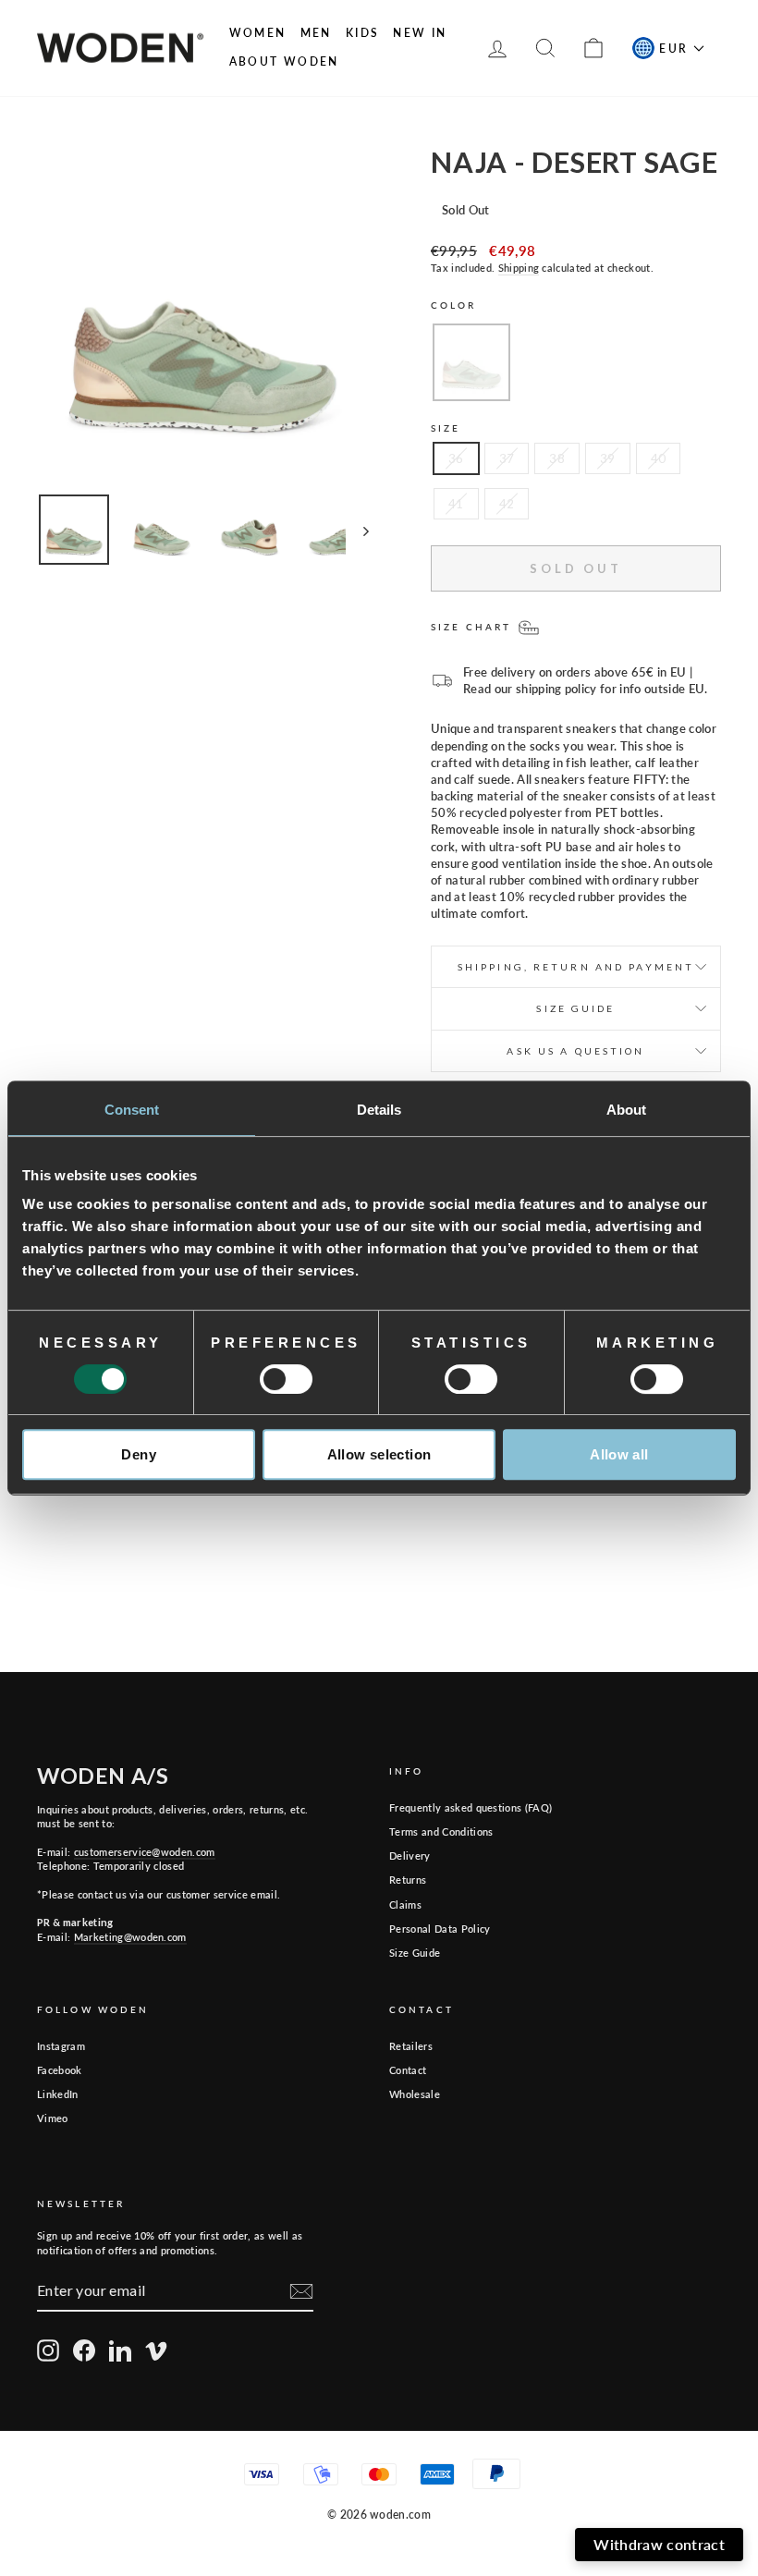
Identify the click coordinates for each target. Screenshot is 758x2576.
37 (507, 458)
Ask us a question (575, 1051)
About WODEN (284, 61)
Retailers (411, 2046)
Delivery (410, 1856)
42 (507, 504)
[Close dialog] (731, 2226)
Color (454, 305)
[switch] (286, 1379)
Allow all (619, 1454)
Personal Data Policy (440, 1929)
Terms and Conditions (441, 1831)
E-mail (536, 2343)
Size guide (575, 1008)
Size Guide (415, 1953)
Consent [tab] (132, 1110)
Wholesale (415, 2094)
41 (456, 504)
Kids (363, 33)
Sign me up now (509, 2474)
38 (557, 458)
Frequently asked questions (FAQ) (471, 1807)
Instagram (61, 2046)
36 (456, 458)
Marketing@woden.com (130, 1937)
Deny (139, 1454)
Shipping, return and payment (576, 967)
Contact (408, 2070)
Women (258, 33)
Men (316, 33)
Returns (408, 1880)
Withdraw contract (659, 2544)
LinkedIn (58, 2094)
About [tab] (627, 1110)
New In (420, 33)
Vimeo (53, 2118)
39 (608, 458)
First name (330, 2343)
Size (446, 428)
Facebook (60, 2070)
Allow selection (379, 1454)
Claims (405, 1905)
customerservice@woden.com (145, 1852)
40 (659, 458)
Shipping (519, 268)
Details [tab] (379, 1110)
